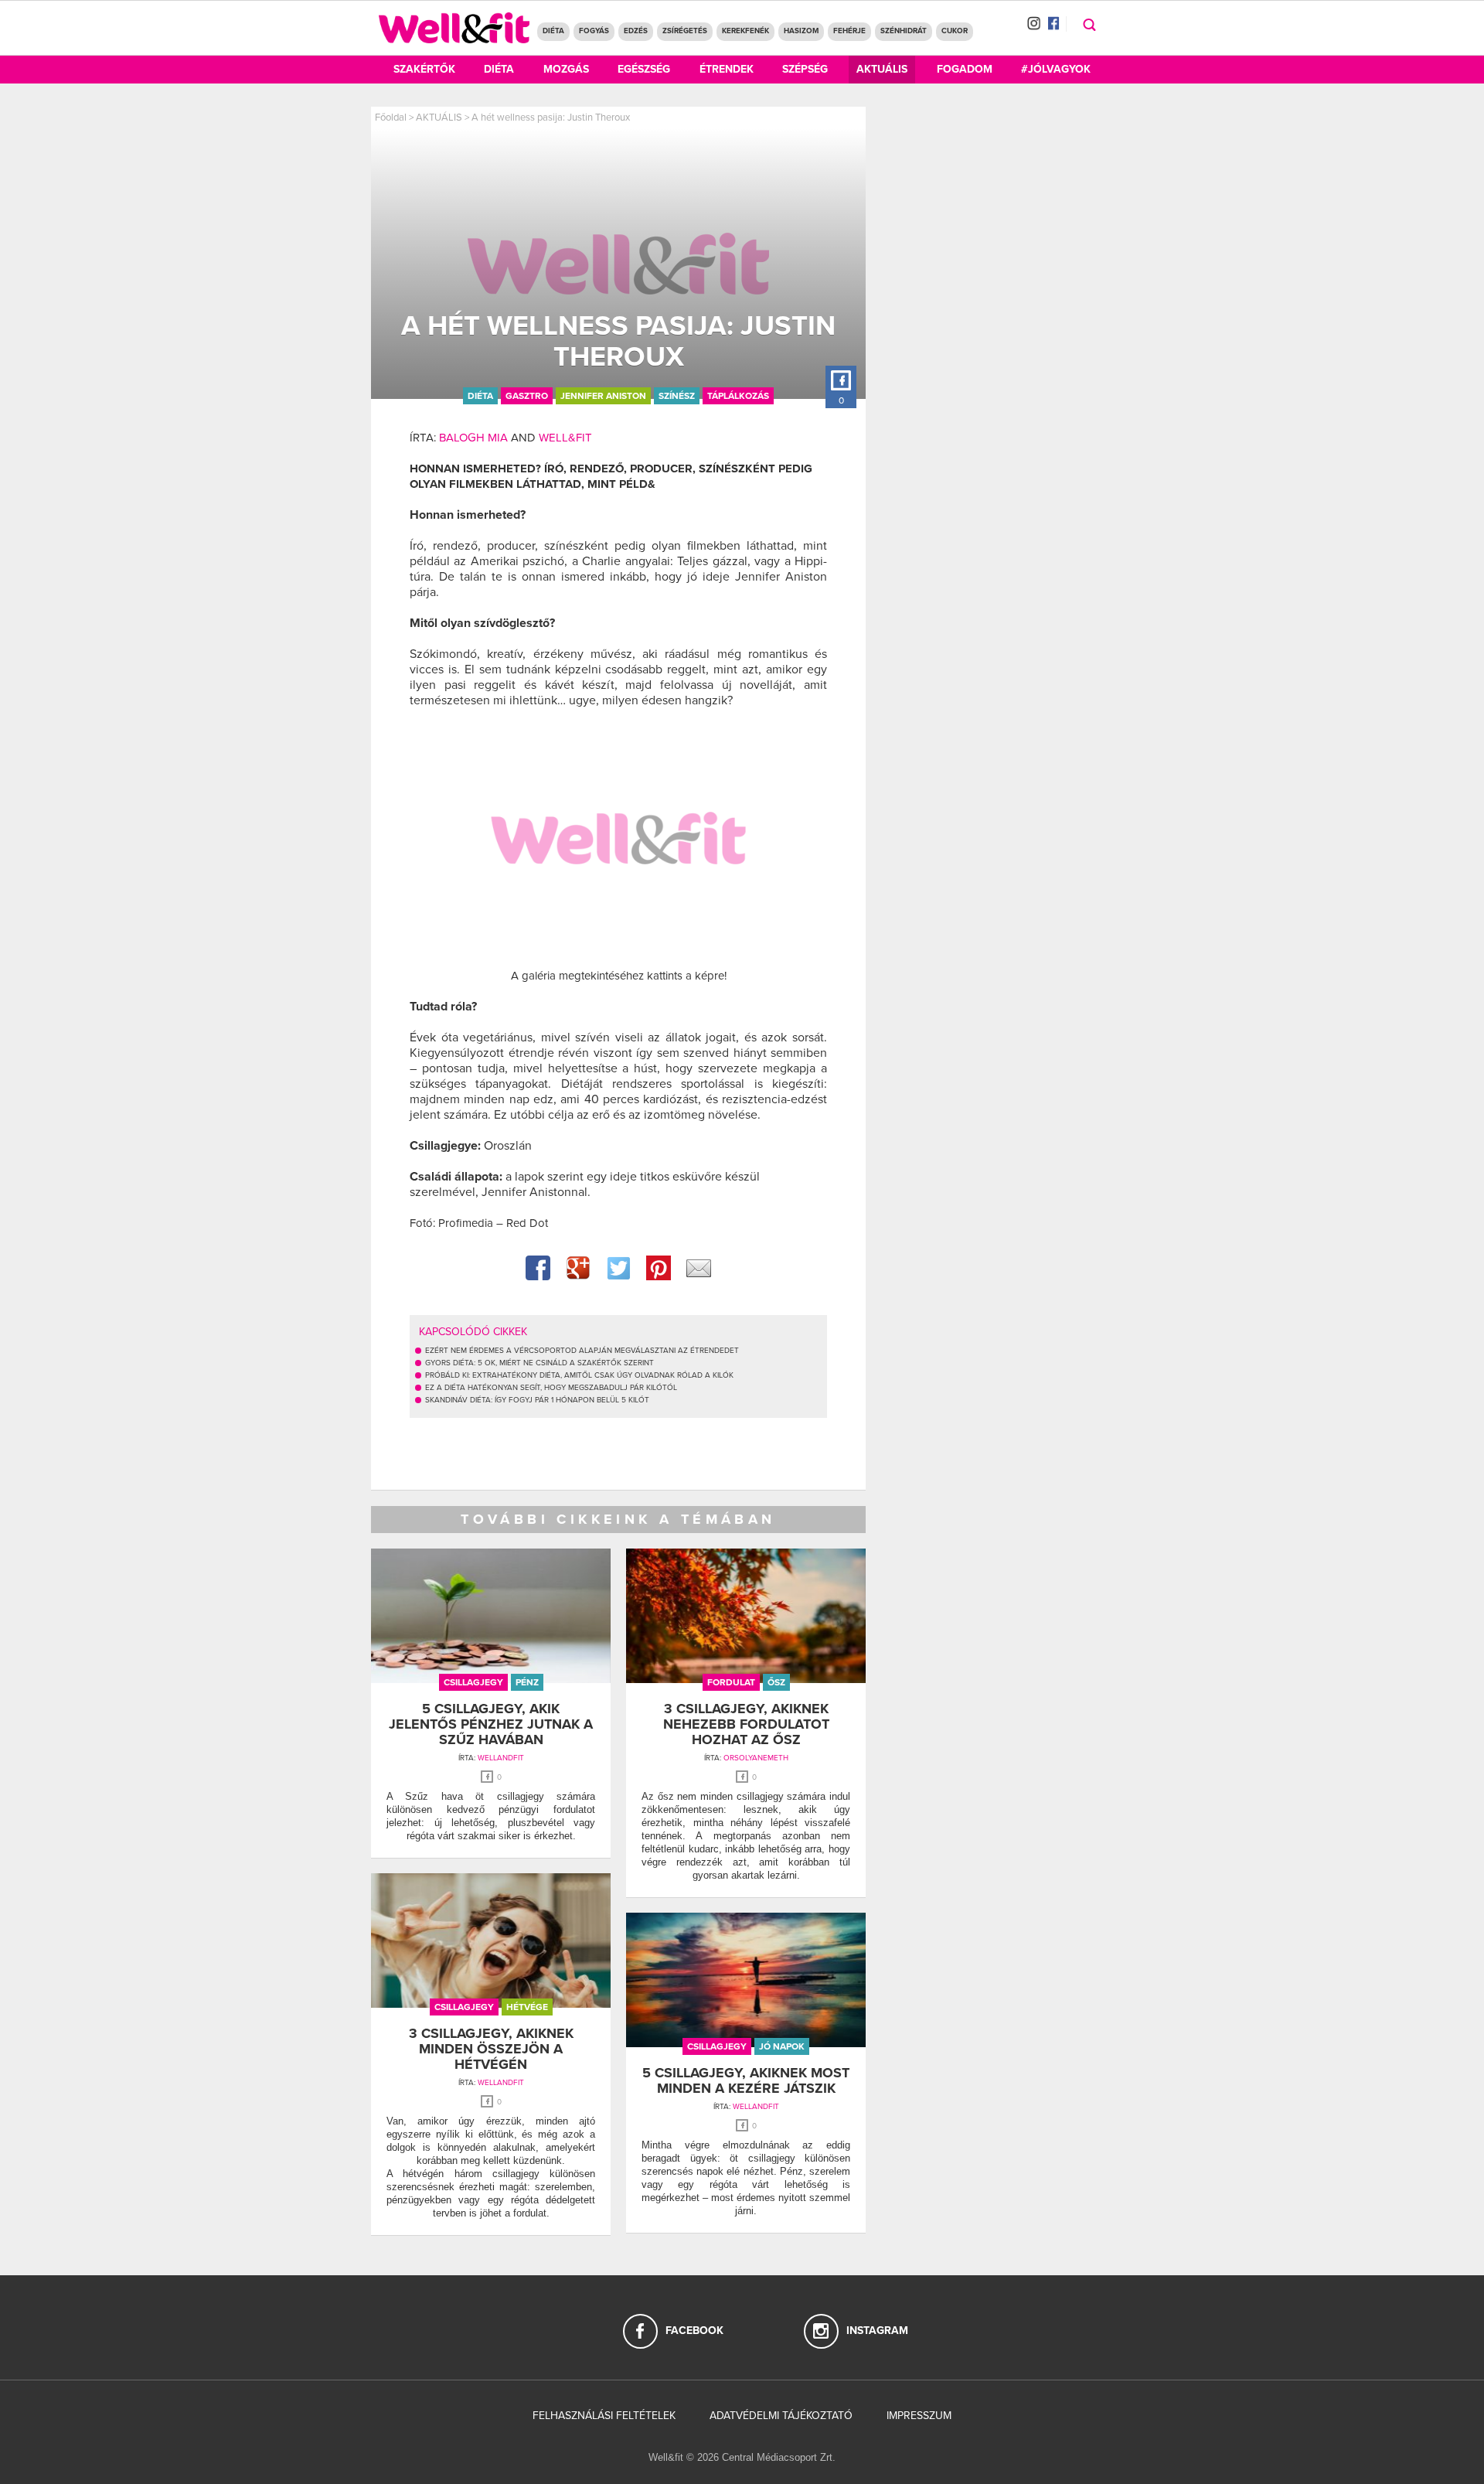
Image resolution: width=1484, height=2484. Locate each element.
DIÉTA (553, 31)
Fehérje (849, 31)
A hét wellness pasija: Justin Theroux (551, 118)
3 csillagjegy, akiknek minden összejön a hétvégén (491, 2049)
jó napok (782, 2046)
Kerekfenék (745, 31)
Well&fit (565, 438)
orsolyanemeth (756, 1758)
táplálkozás (738, 396)
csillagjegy (473, 1682)
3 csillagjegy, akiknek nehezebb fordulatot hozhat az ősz (746, 1724)
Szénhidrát (904, 31)
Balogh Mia (473, 438)
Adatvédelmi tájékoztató (781, 2416)
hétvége (527, 2007)
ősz (776, 1682)
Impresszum (919, 2416)
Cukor (955, 31)
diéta (480, 396)
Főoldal (391, 118)
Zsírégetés (685, 31)
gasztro (527, 396)
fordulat (731, 1682)
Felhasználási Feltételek (604, 2416)
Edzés (636, 31)
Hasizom (801, 31)
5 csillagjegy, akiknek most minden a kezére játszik (746, 2080)
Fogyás (594, 31)
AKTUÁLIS (439, 118)
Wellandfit (501, 1758)
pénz (527, 1682)
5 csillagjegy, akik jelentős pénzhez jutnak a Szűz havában (491, 1724)
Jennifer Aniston (603, 396)
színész (677, 396)
